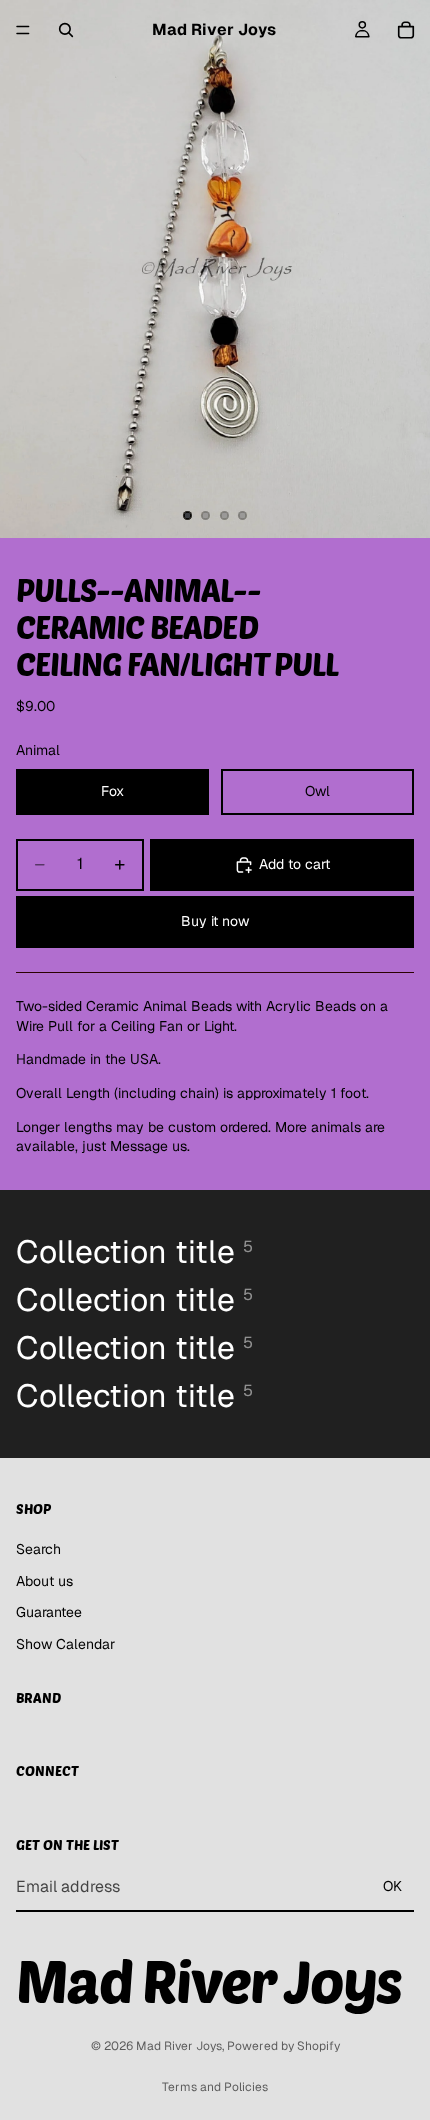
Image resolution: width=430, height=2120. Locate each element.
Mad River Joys (179, 2046)
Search (38, 1549)
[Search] (66, 30)
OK (392, 1886)
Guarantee (49, 1613)
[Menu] (23, 30)
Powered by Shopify (283, 2046)
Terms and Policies (215, 2087)
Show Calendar (65, 1644)
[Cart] (406, 30)
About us (44, 1581)
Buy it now (215, 921)
